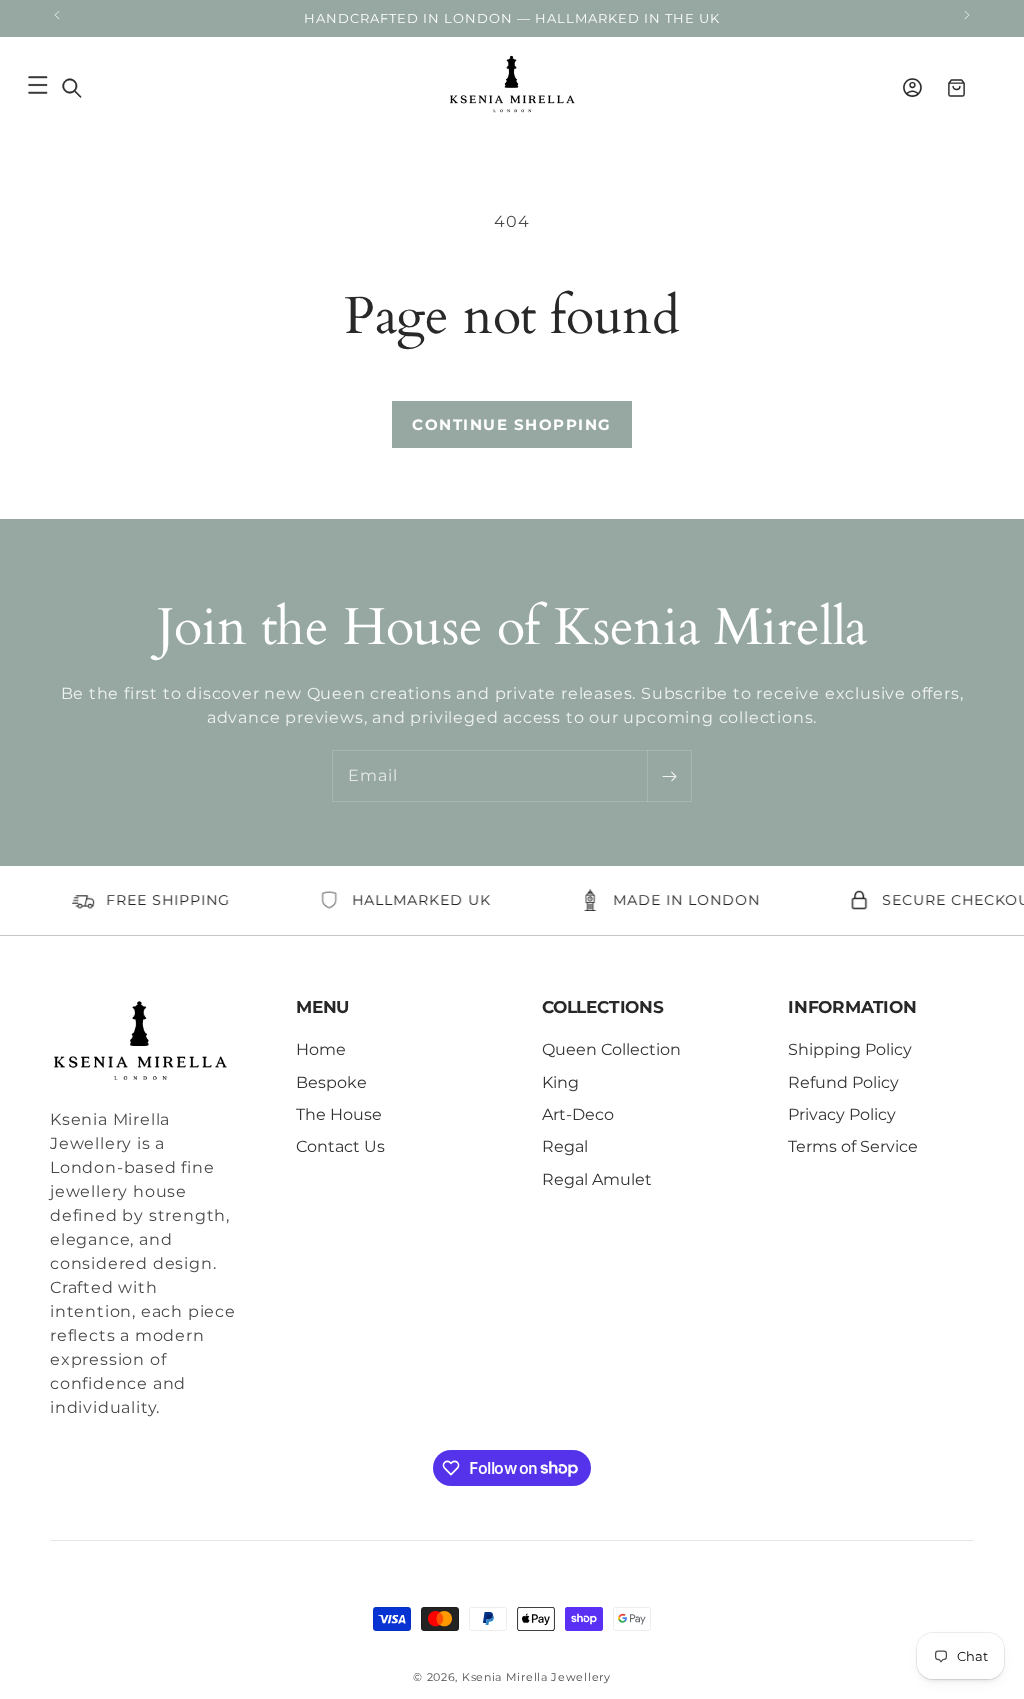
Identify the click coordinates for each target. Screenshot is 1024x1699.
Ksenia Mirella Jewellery (536, 1677)
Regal (565, 1146)
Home (321, 1049)
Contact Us (340, 1146)
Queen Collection (611, 1049)
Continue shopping (512, 424)
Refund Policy (843, 1082)
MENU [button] (322, 1007)
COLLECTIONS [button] (603, 1007)
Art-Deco (578, 1114)
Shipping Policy (850, 1049)
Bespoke (331, 1082)
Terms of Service (853, 1146)
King (560, 1082)
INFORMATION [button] (852, 1007)
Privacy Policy (842, 1114)
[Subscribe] (669, 776)
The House (339, 1114)
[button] (72, 88)
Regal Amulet (597, 1179)
